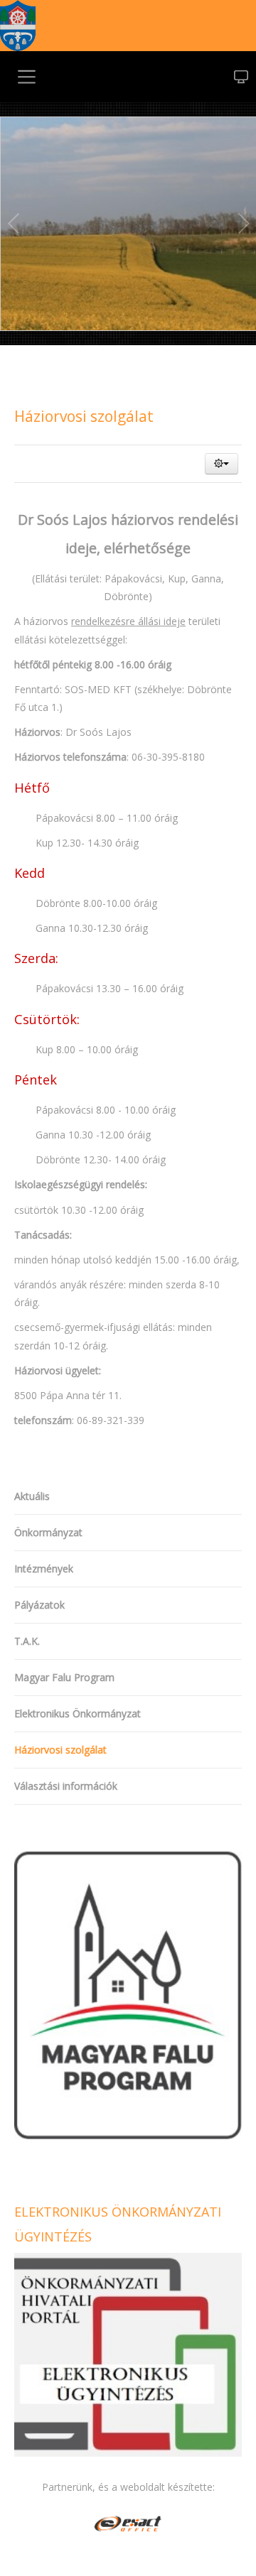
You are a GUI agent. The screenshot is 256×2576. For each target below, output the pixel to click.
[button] (222, 464)
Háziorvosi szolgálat (84, 416)
